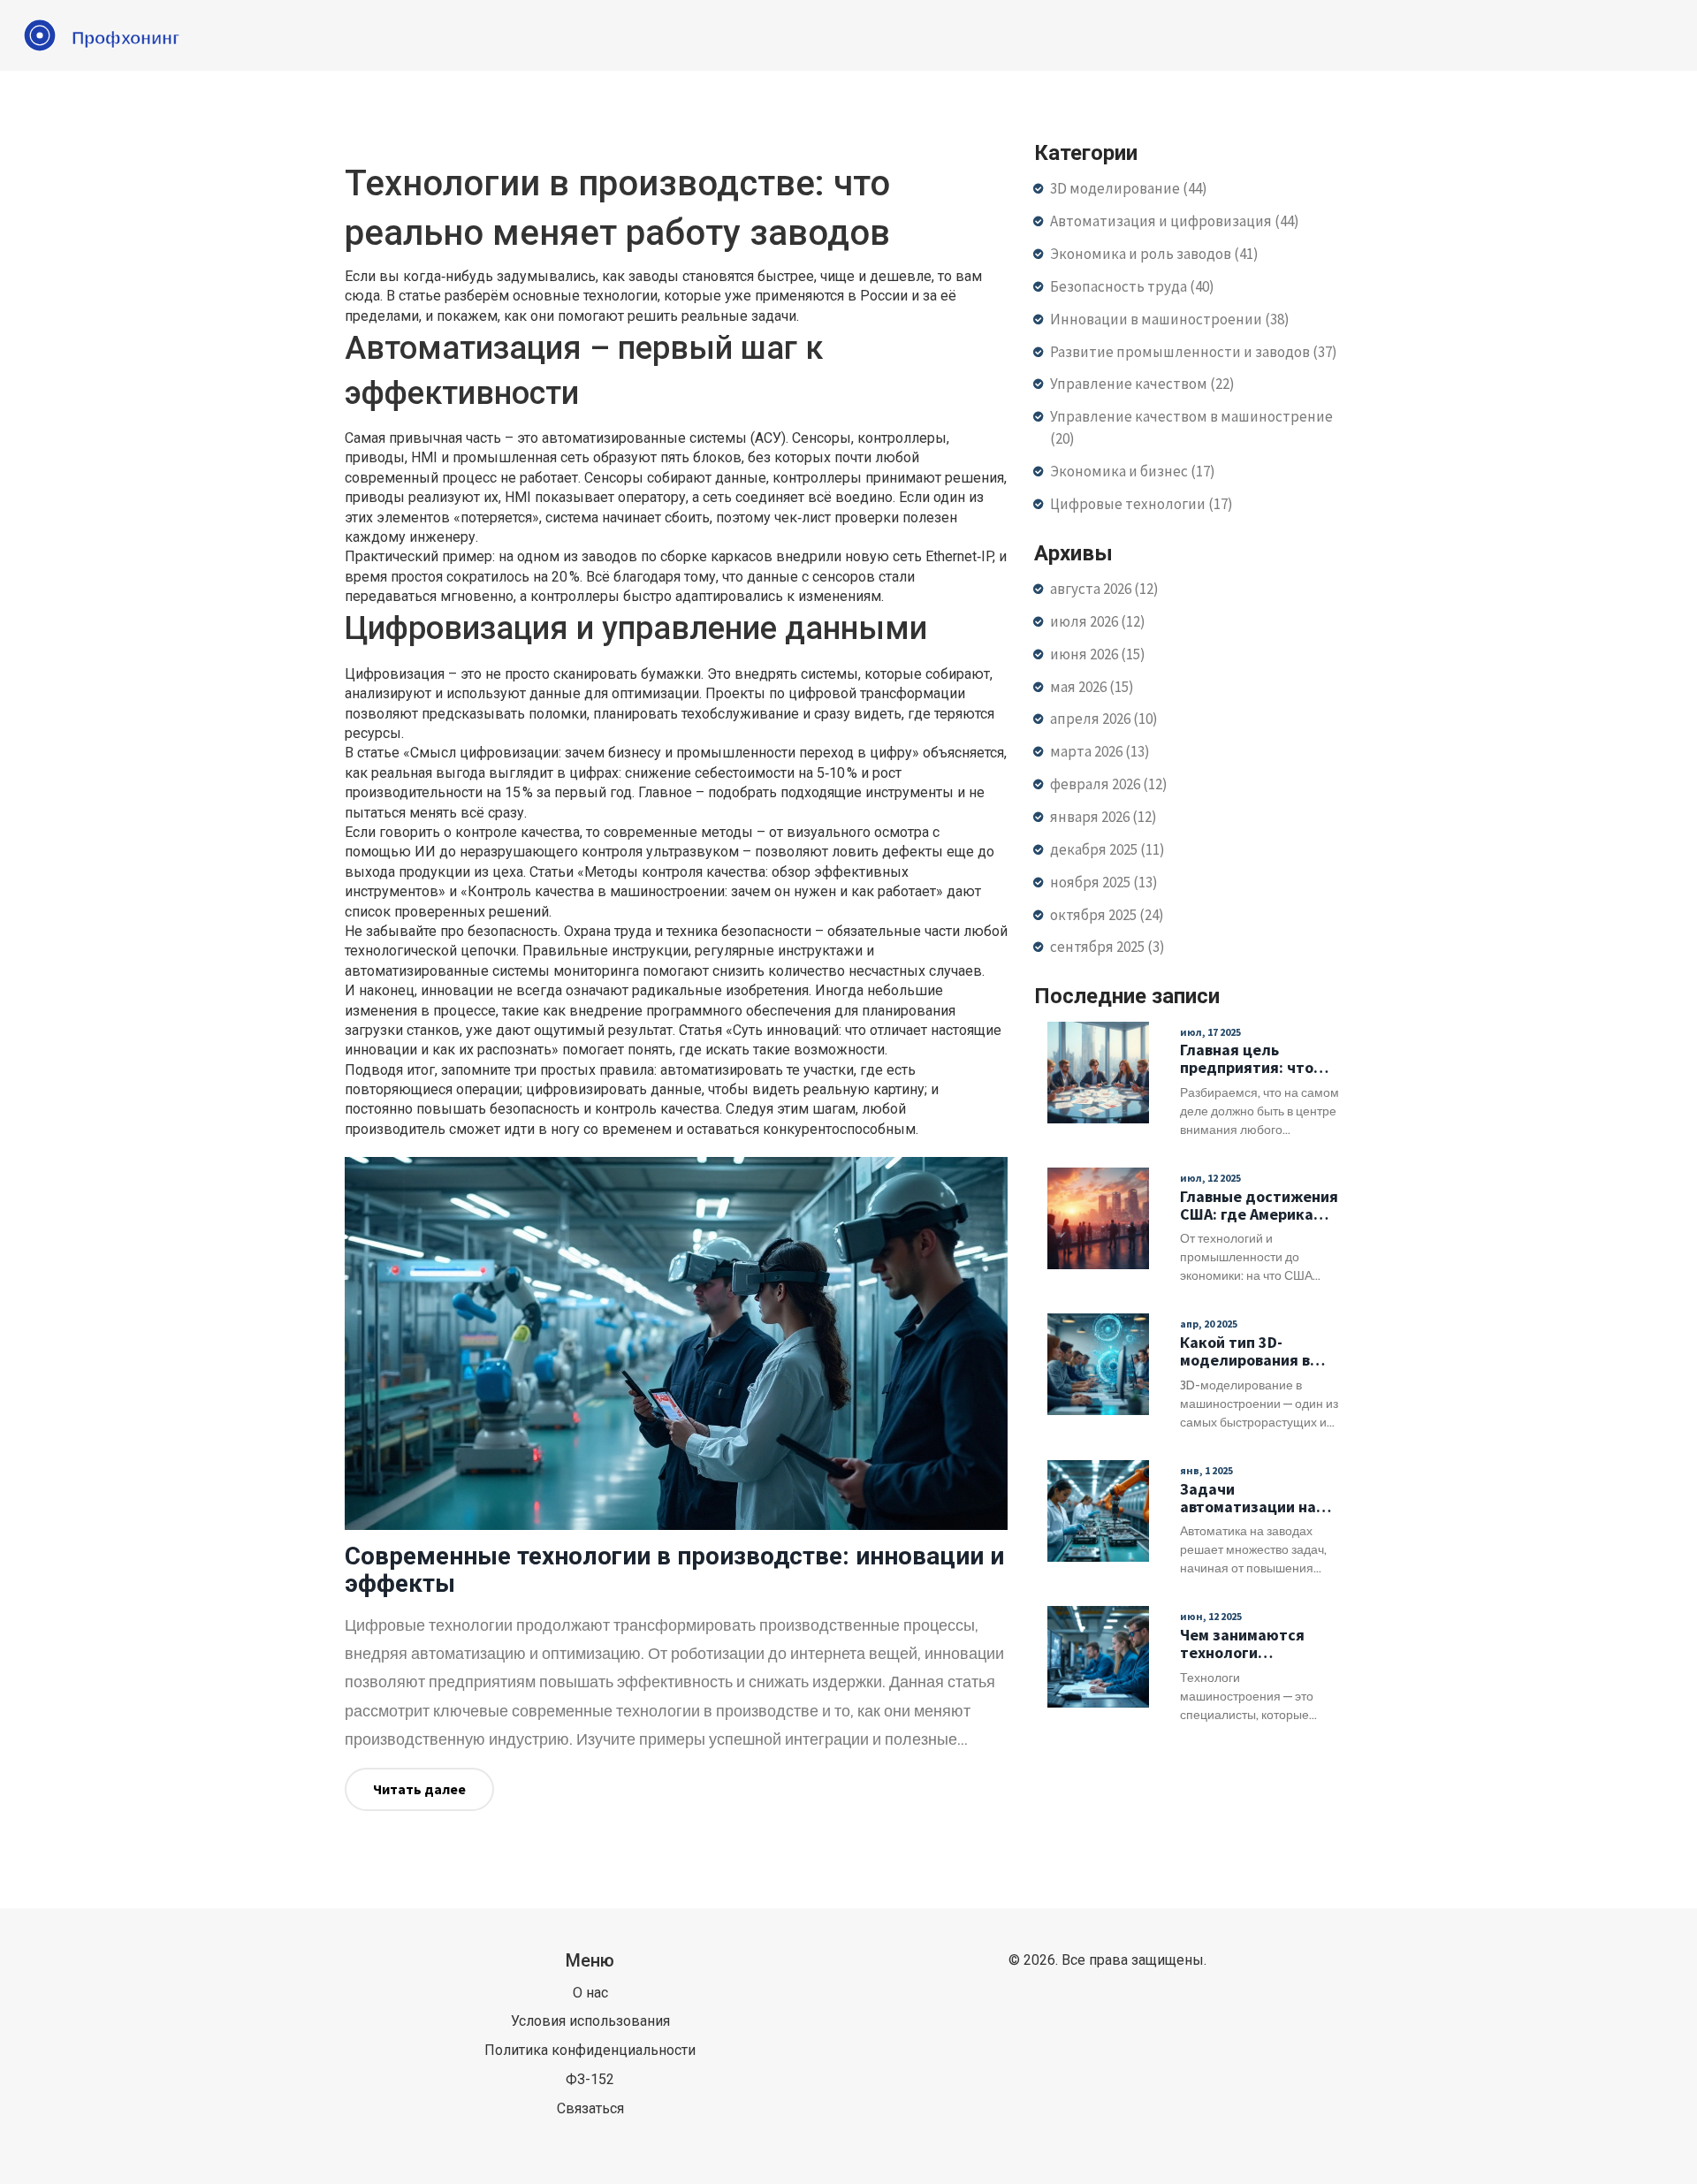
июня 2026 (1098, 654)
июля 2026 (1098, 621)
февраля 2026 (1109, 784)
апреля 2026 (1104, 719)
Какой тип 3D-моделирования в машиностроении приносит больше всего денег (1245, 1351)
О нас (590, 1993)
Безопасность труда (1132, 286)
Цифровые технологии (1141, 504)
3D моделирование (1129, 188)
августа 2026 (1104, 589)
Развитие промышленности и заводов (1194, 352)
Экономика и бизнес (1133, 471)
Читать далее (419, 1789)
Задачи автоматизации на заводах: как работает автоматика (1248, 1498)
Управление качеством (1142, 384)
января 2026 (1103, 817)
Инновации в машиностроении (1170, 319)
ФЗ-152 (590, 2079)
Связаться (590, 2108)
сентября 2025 (1107, 947)
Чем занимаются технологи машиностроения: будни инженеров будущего (1247, 1644)
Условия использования (590, 2021)
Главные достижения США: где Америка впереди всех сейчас (1259, 1206)
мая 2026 (1092, 687)
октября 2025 (1107, 915)
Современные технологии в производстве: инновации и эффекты (674, 1570)
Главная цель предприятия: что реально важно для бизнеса (1252, 1059)
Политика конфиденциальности (590, 2050)
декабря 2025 (1107, 849)
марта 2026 (1100, 751)
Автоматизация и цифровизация (1175, 221)
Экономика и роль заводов (1154, 254)
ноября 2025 (1104, 882)
